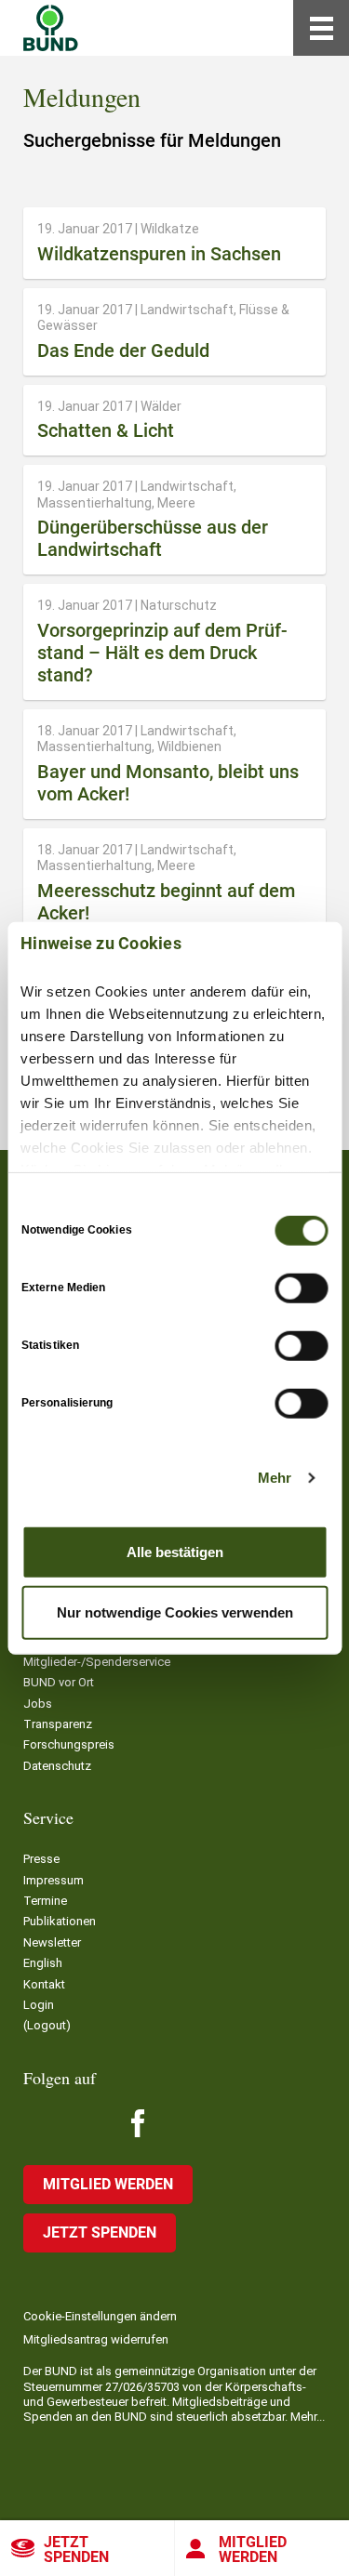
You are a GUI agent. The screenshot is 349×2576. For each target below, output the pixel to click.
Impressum (54, 1880)
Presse (41, 1859)
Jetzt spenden (76, 2550)
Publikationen (60, 1921)
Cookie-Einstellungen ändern (100, 2316)
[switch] (301, 1288)
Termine (45, 1901)
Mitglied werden (108, 2184)
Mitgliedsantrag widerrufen (96, 2339)
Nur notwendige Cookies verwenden (175, 1612)
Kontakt (44, 1984)
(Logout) (47, 2025)
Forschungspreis (69, 1744)
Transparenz (58, 1724)
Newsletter (52, 1942)
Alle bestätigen (175, 1551)
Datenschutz (57, 1766)
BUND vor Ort (59, 1682)
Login (39, 2005)
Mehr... (308, 2417)
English (43, 1963)
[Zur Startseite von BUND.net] (51, 28)
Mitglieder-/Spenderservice (97, 1662)
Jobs (38, 1704)
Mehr (275, 1478)
